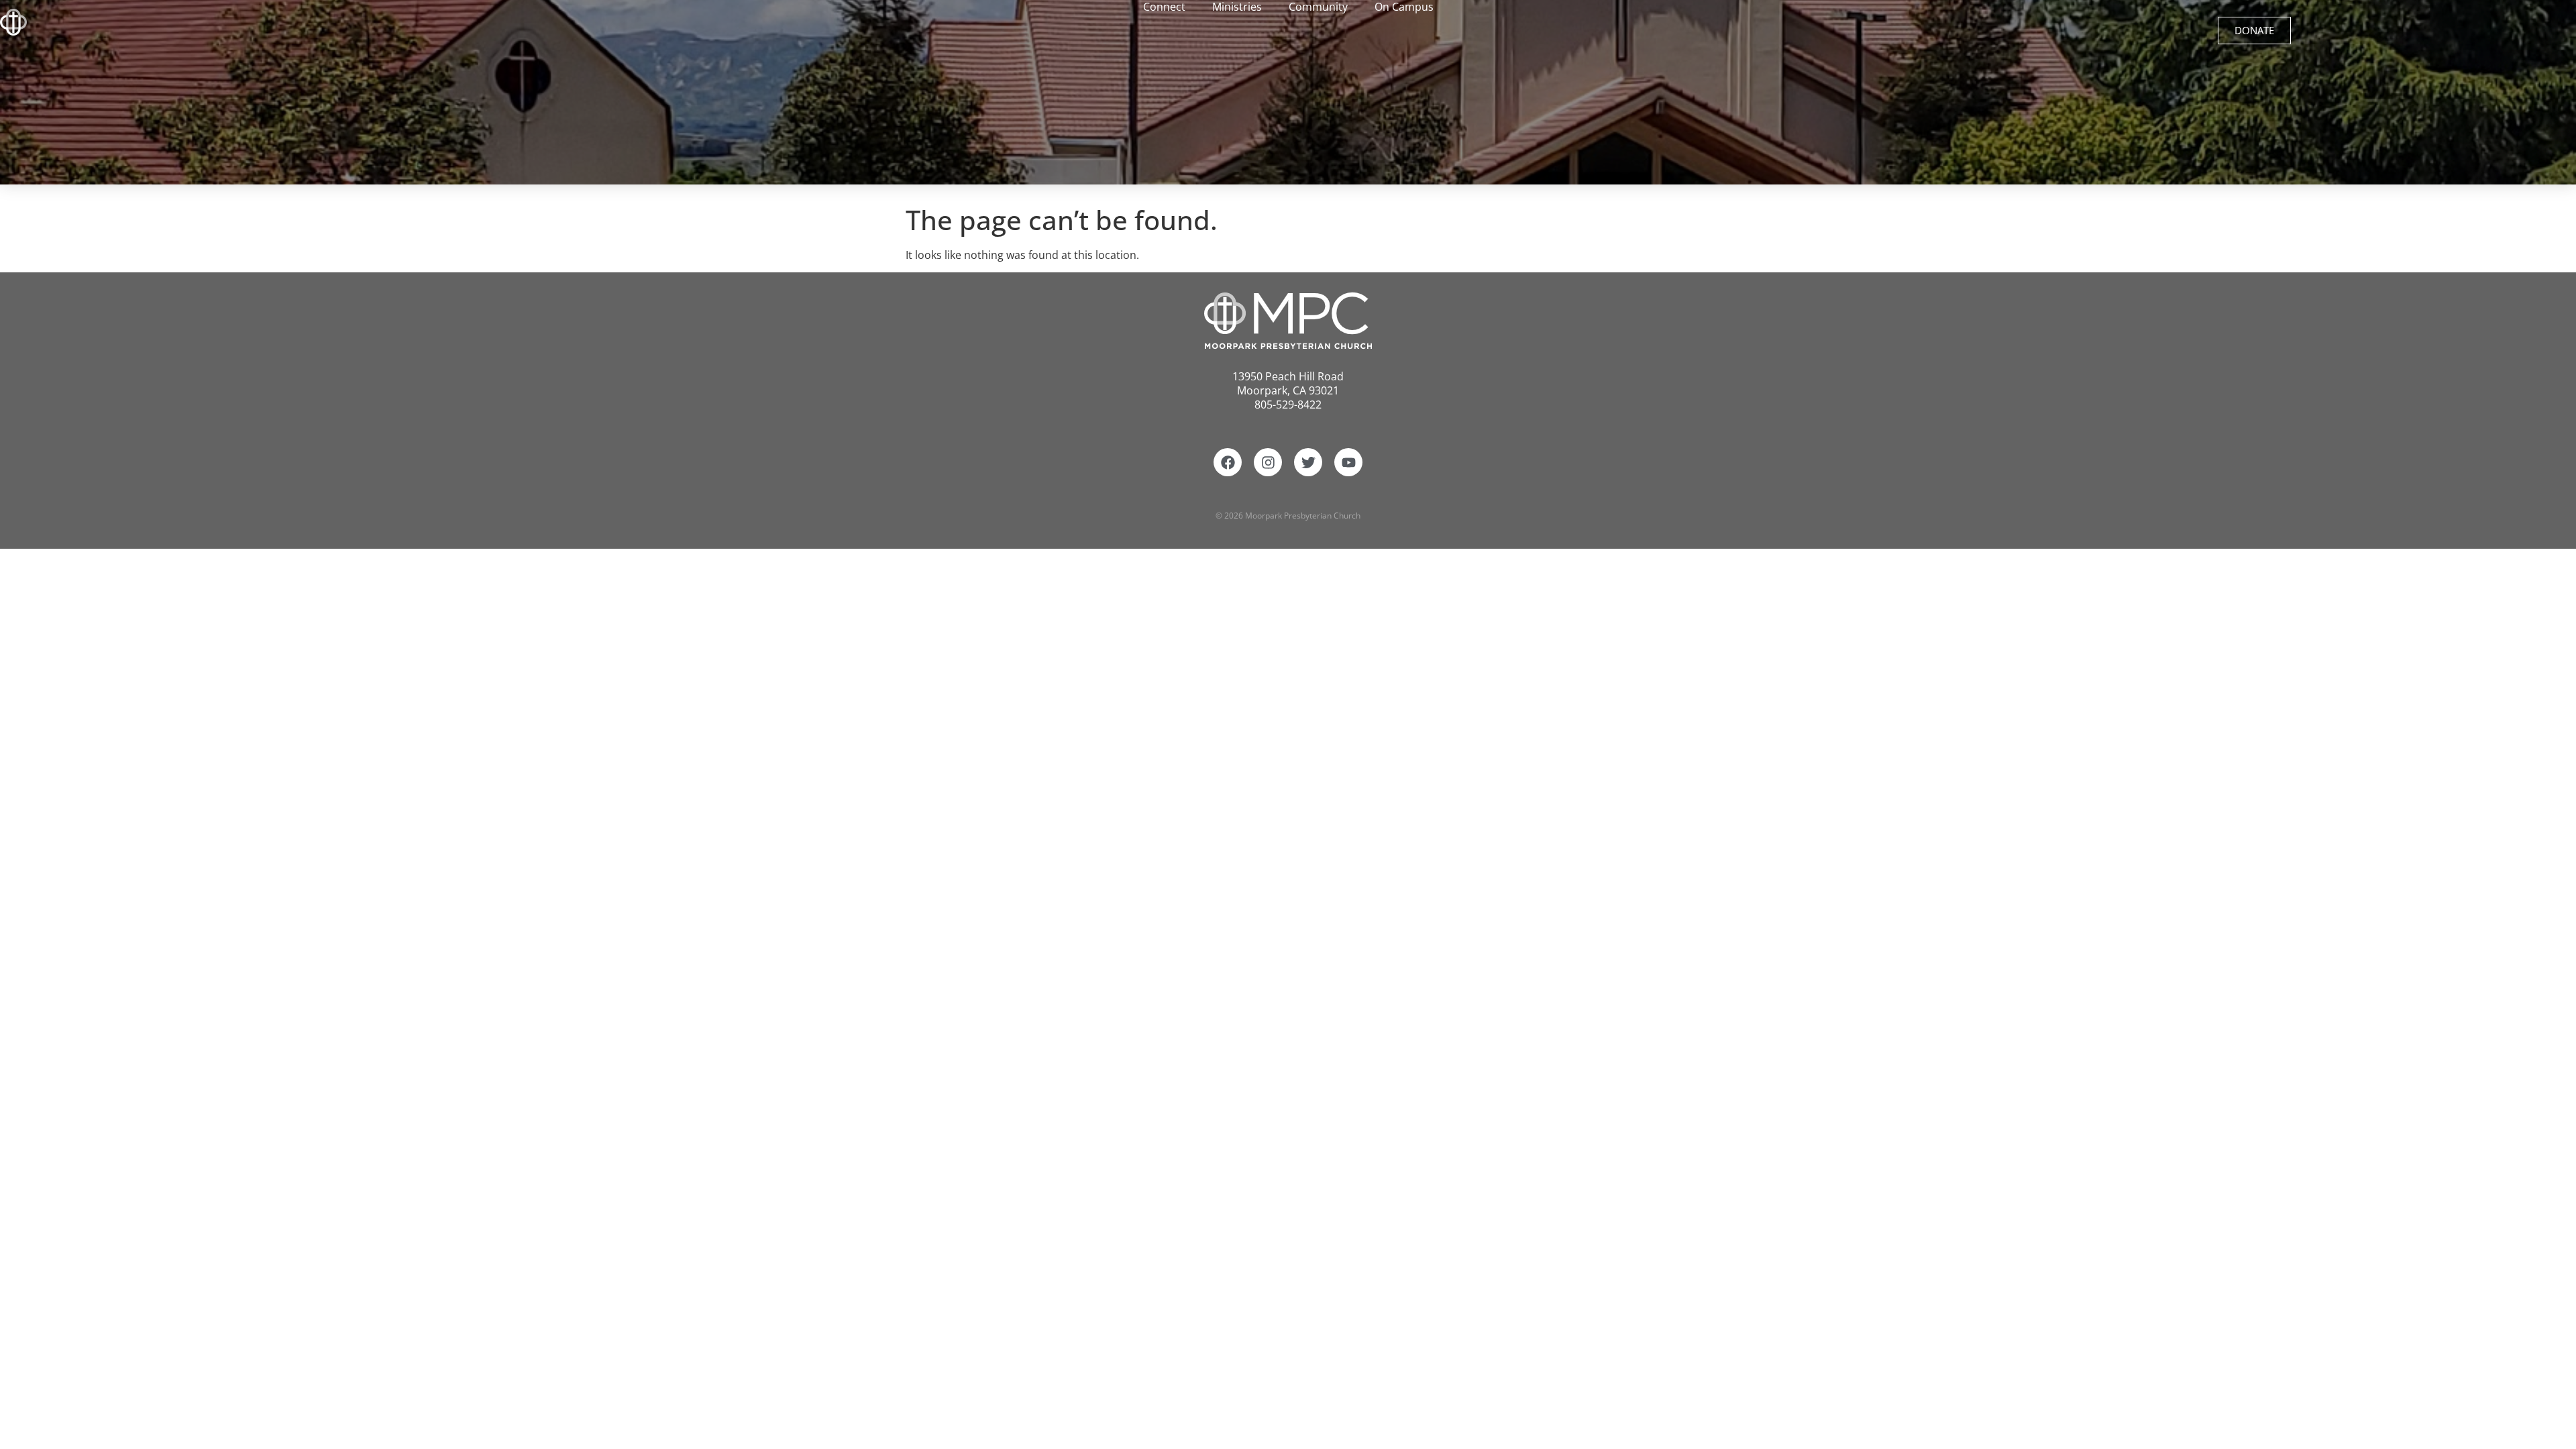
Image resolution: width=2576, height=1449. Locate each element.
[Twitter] (1308, 462)
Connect (1164, 7)
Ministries (1237, 7)
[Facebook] (1228, 462)
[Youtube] (1348, 462)
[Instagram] (1268, 462)
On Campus (1404, 7)
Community (1318, 7)
